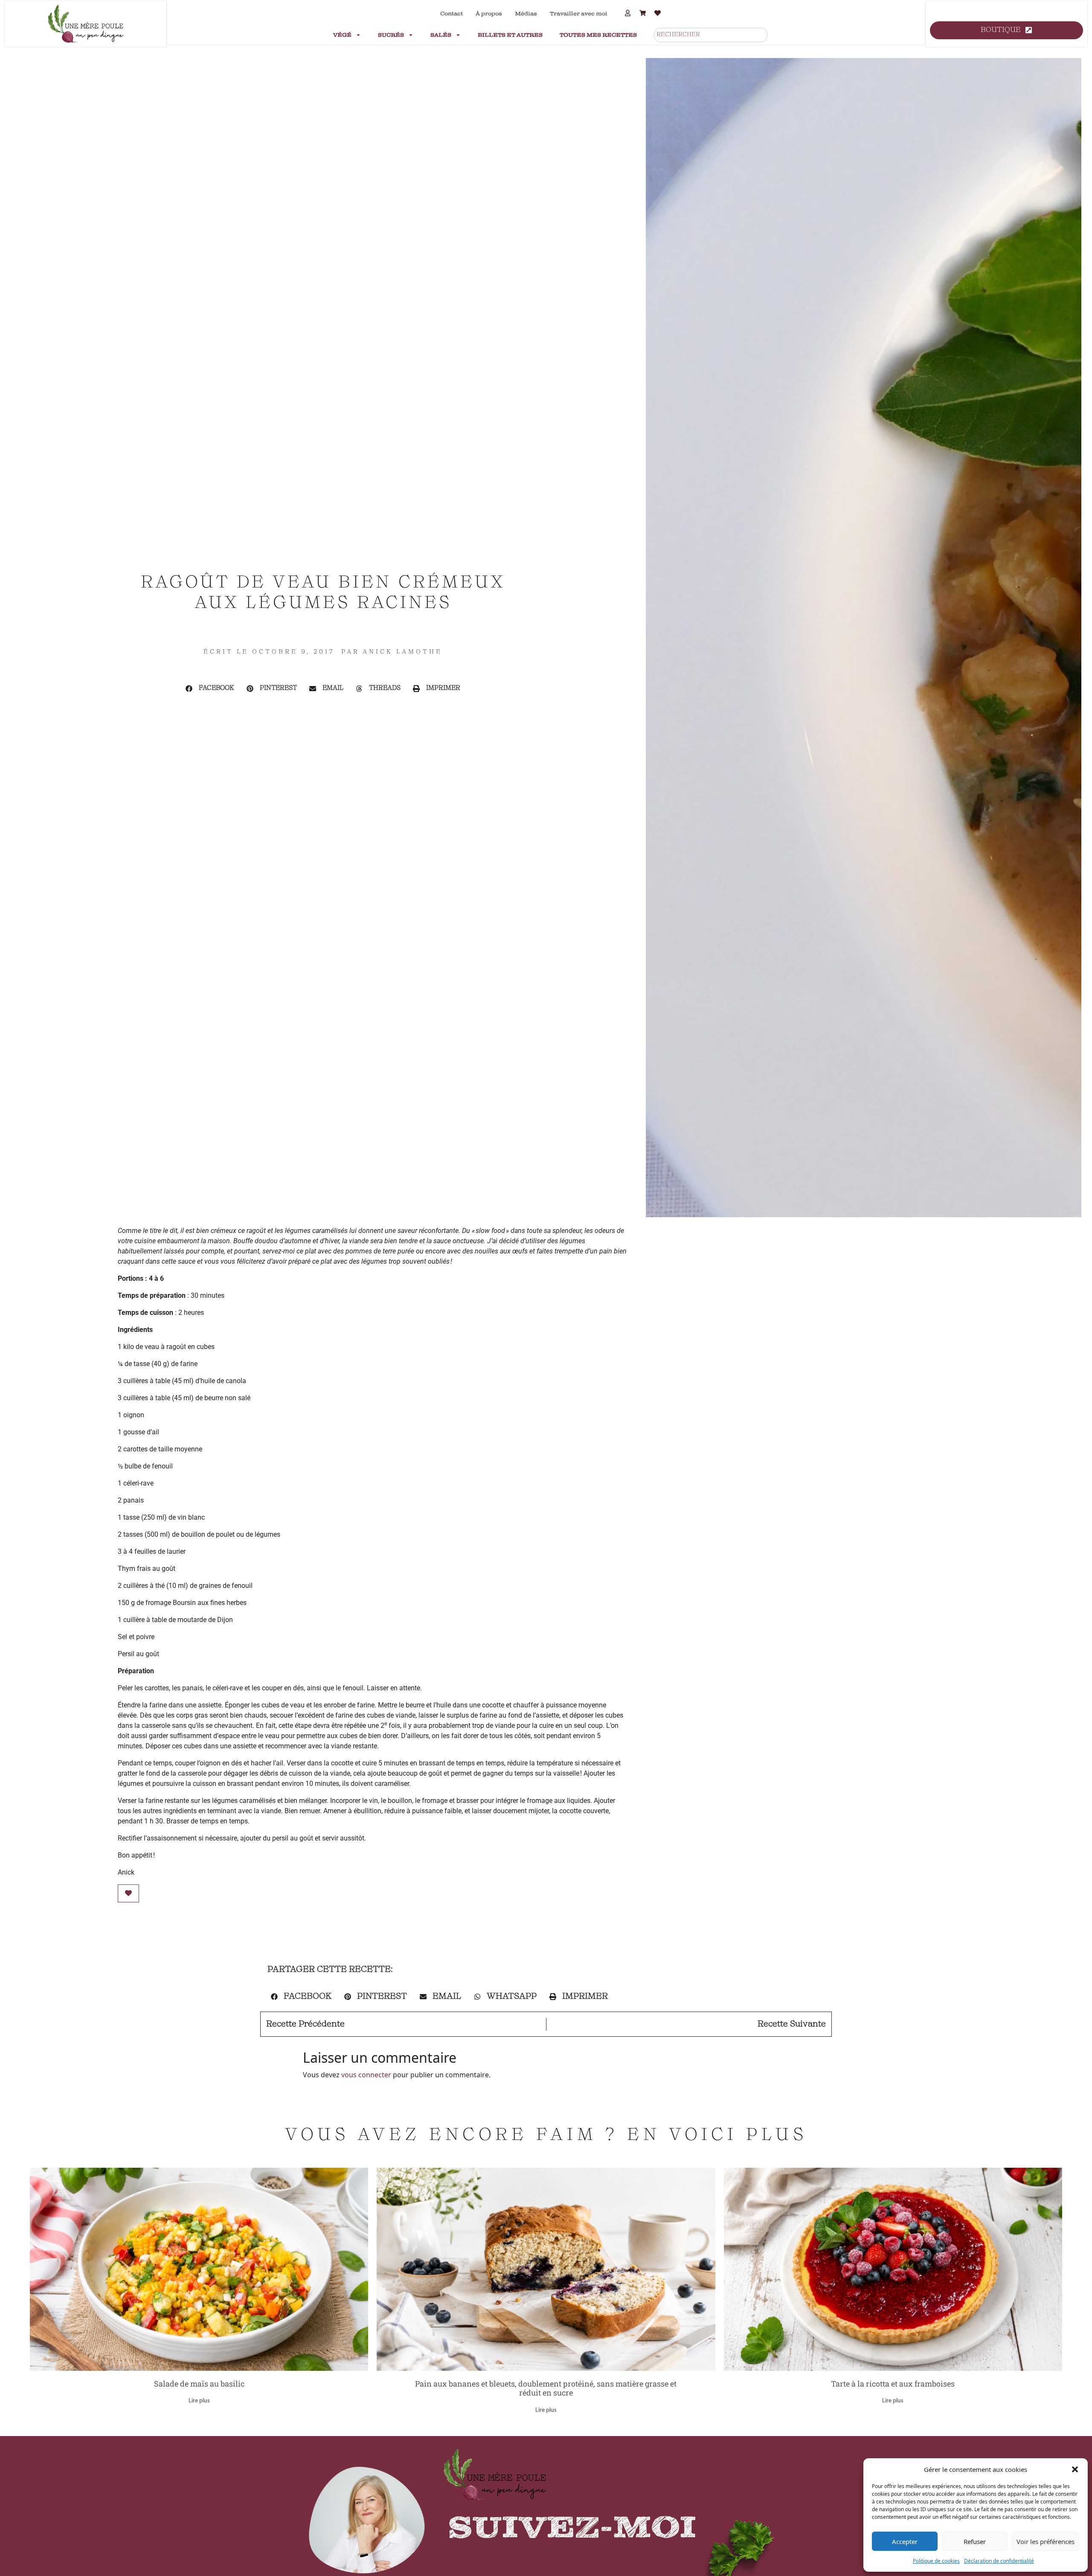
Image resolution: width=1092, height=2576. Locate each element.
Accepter (905, 2541)
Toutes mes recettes (598, 35)
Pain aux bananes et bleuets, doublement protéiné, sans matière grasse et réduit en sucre (546, 2388)
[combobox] (711, 35)
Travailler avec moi (579, 14)
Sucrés (391, 35)
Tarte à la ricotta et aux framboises (893, 2384)
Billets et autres (510, 35)
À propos (489, 14)
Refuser (975, 2541)
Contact (452, 14)
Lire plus (199, 2401)
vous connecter (366, 2075)
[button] (1075, 2469)
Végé (342, 35)
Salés (441, 35)
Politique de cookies (936, 2561)
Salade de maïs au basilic (199, 2384)
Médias (526, 14)
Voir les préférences (1046, 2541)
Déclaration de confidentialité (999, 2561)
